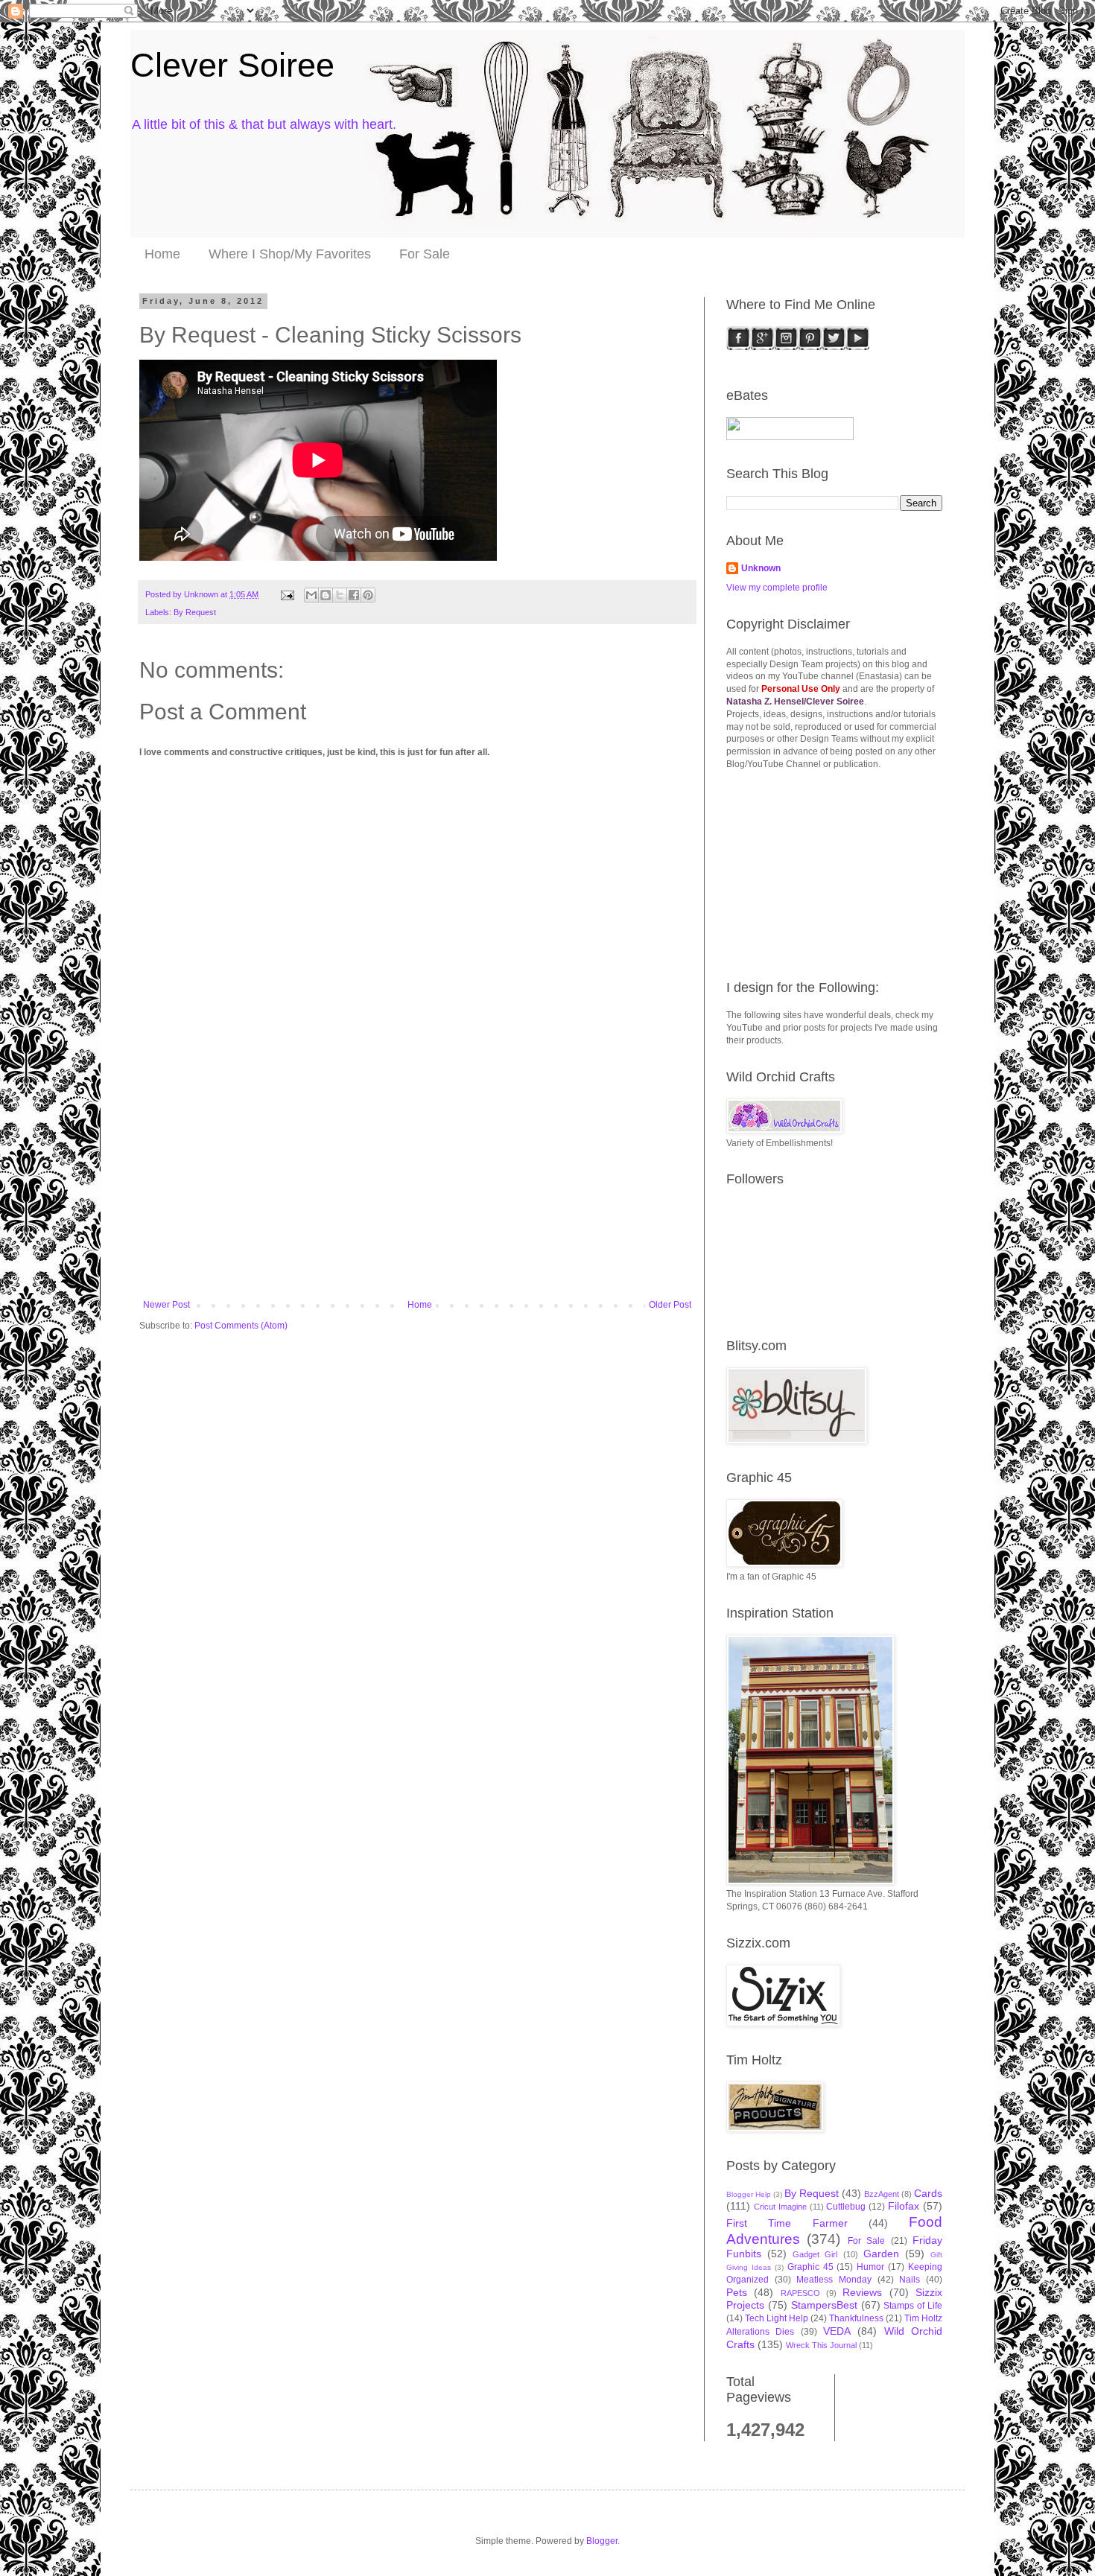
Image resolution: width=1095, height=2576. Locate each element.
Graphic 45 (810, 2267)
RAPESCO (800, 2293)
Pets (737, 2292)
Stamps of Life (913, 2306)
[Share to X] (340, 595)
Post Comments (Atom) (241, 1326)
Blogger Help (749, 2194)
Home (162, 254)
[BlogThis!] (326, 595)
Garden (881, 2254)
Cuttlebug (846, 2207)
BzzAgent (882, 2194)
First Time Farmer (787, 2223)
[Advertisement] (417, 1188)
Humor (870, 2267)
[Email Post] (287, 594)
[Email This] (311, 595)
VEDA (837, 2331)
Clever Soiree (232, 65)
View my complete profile (777, 588)
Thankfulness (856, 2318)
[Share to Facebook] (354, 595)
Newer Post (166, 1305)
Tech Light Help (777, 2318)
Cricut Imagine (780, 2207)
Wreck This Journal (821, 2345)
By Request (195, 612)
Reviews (862, 2292)
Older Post (670, 1305)
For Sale (425, 254)
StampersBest (824, 2305)
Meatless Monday (834, 2280)
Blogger (602, 2541)
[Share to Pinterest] (368, 595)
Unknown (761, 568)
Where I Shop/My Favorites (290, 254)
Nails (910, 2280)
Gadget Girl (815, 2254)
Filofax (904, 2206)
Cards (928, 2193)
